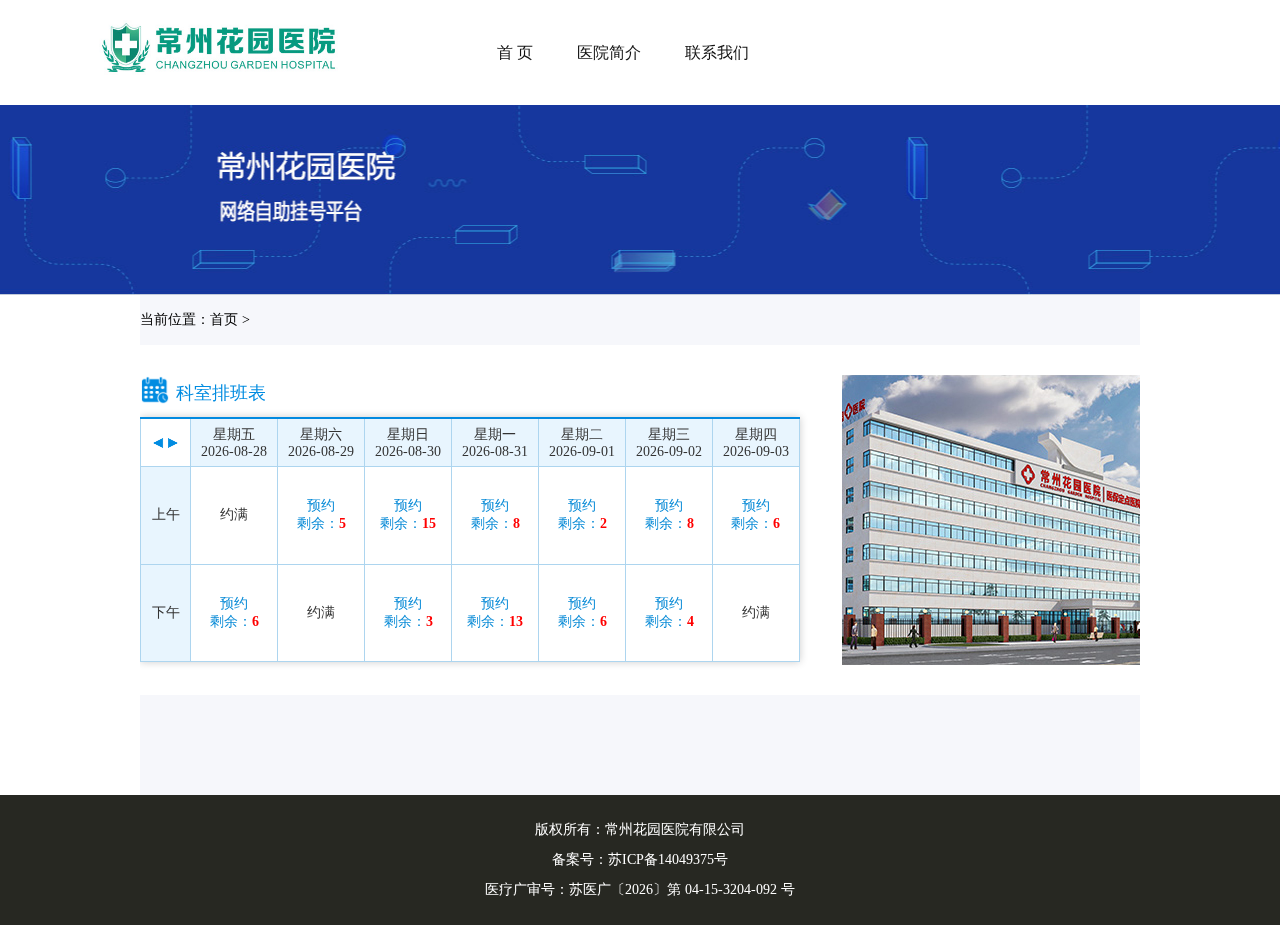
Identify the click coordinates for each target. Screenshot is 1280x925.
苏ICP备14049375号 (668, 859)
